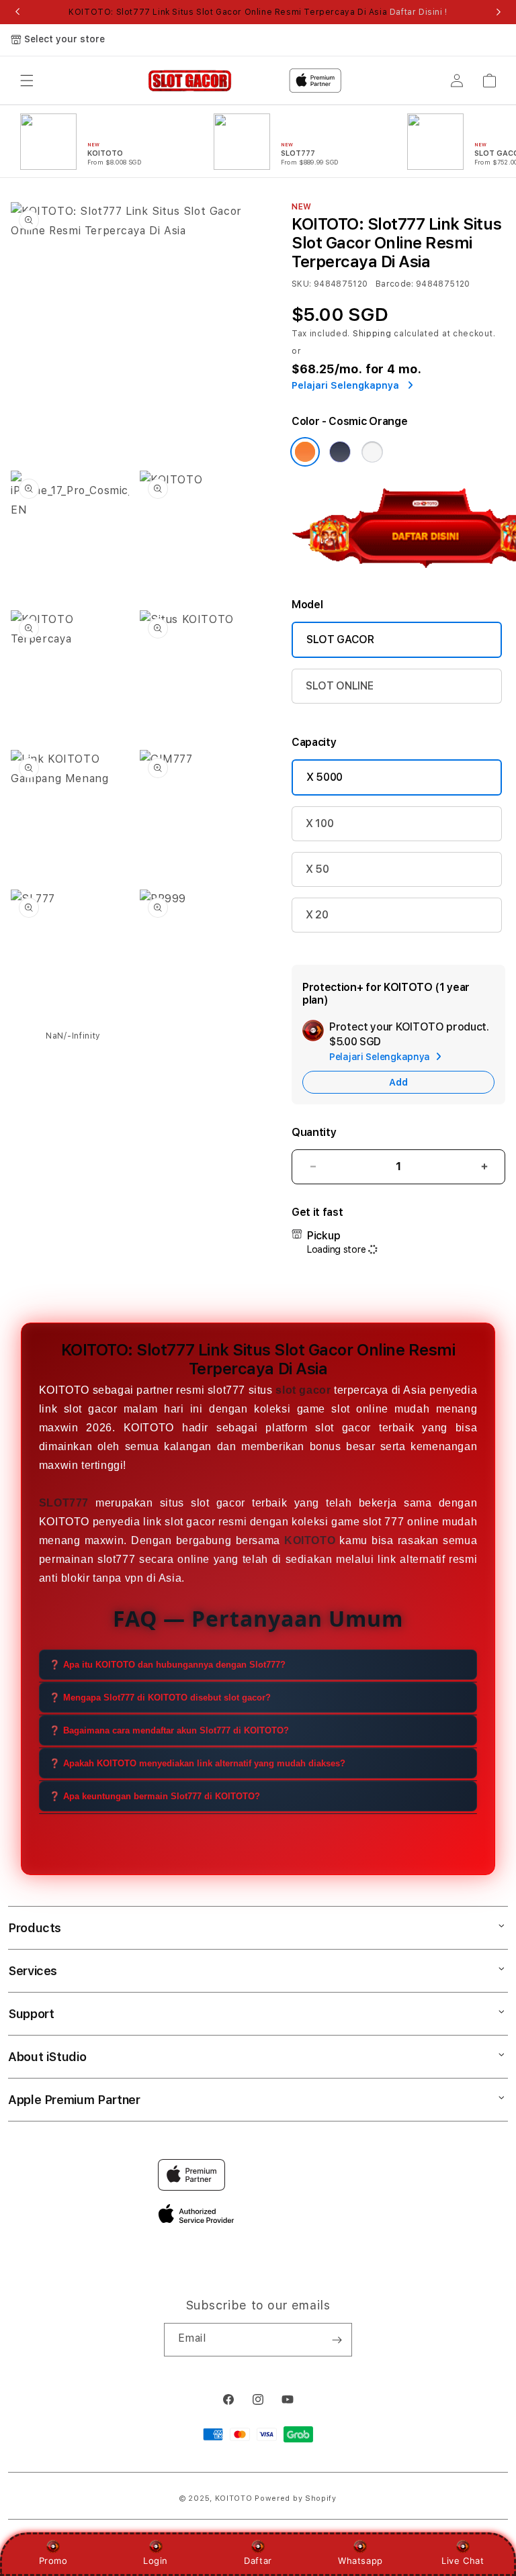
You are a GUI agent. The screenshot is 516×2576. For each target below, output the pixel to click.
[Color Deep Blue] (340, 452)
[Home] (190, 81)
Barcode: (395, 284)
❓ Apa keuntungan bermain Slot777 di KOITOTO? (155, 1796)
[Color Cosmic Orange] (305, 452)
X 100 (319, 823)
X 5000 (325, 777)
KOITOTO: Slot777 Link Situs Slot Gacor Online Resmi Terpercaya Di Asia (258, 12)
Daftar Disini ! (419, 12)
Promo (53, 2561)
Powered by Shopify (296, 2498)
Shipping (372, 334)
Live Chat (463, 2561)
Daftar (258, 2561)
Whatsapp (360, 2561)
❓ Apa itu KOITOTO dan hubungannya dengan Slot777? (167, 1665)
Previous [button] (17, 12)
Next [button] (499, 12)
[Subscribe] (337, 2340)
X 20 (317, 915)
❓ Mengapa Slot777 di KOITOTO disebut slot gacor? (160, 1698)
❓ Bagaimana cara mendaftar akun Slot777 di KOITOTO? (169, 1730)
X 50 (317, 869)
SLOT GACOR (340, 639)
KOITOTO (234, 2498)
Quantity (314, 1132)
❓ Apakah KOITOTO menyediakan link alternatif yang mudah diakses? (197, 1763)
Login (156, 2561)
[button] (27, 81)
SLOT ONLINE (339, 686)
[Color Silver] (372, 452)
